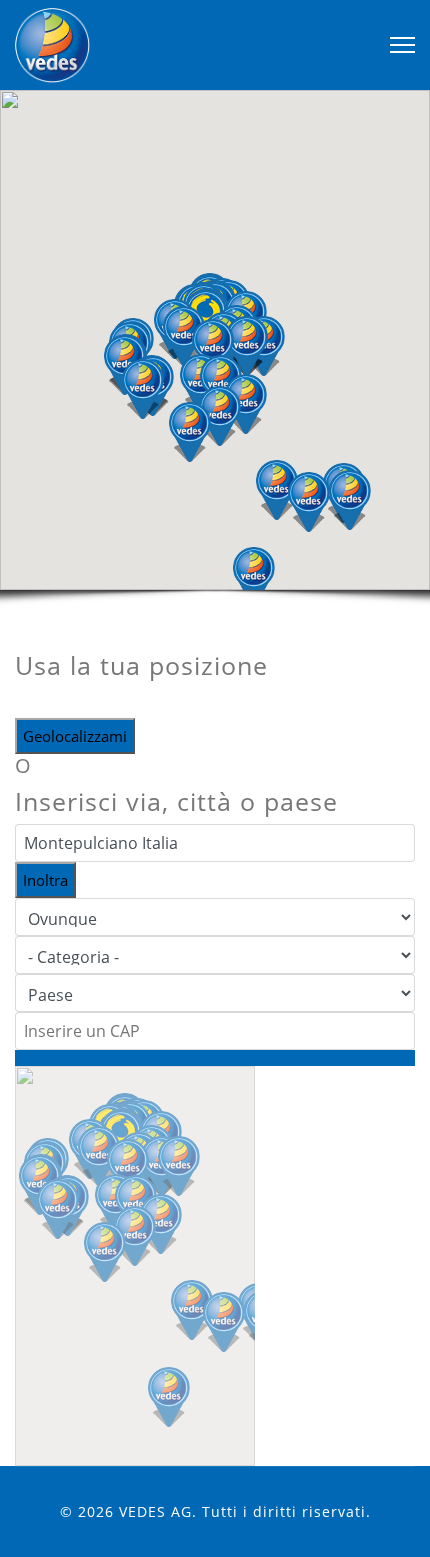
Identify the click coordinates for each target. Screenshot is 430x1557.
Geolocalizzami (75, 736)
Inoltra (45, 880)
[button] (254, 577)
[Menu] (402, 45)
